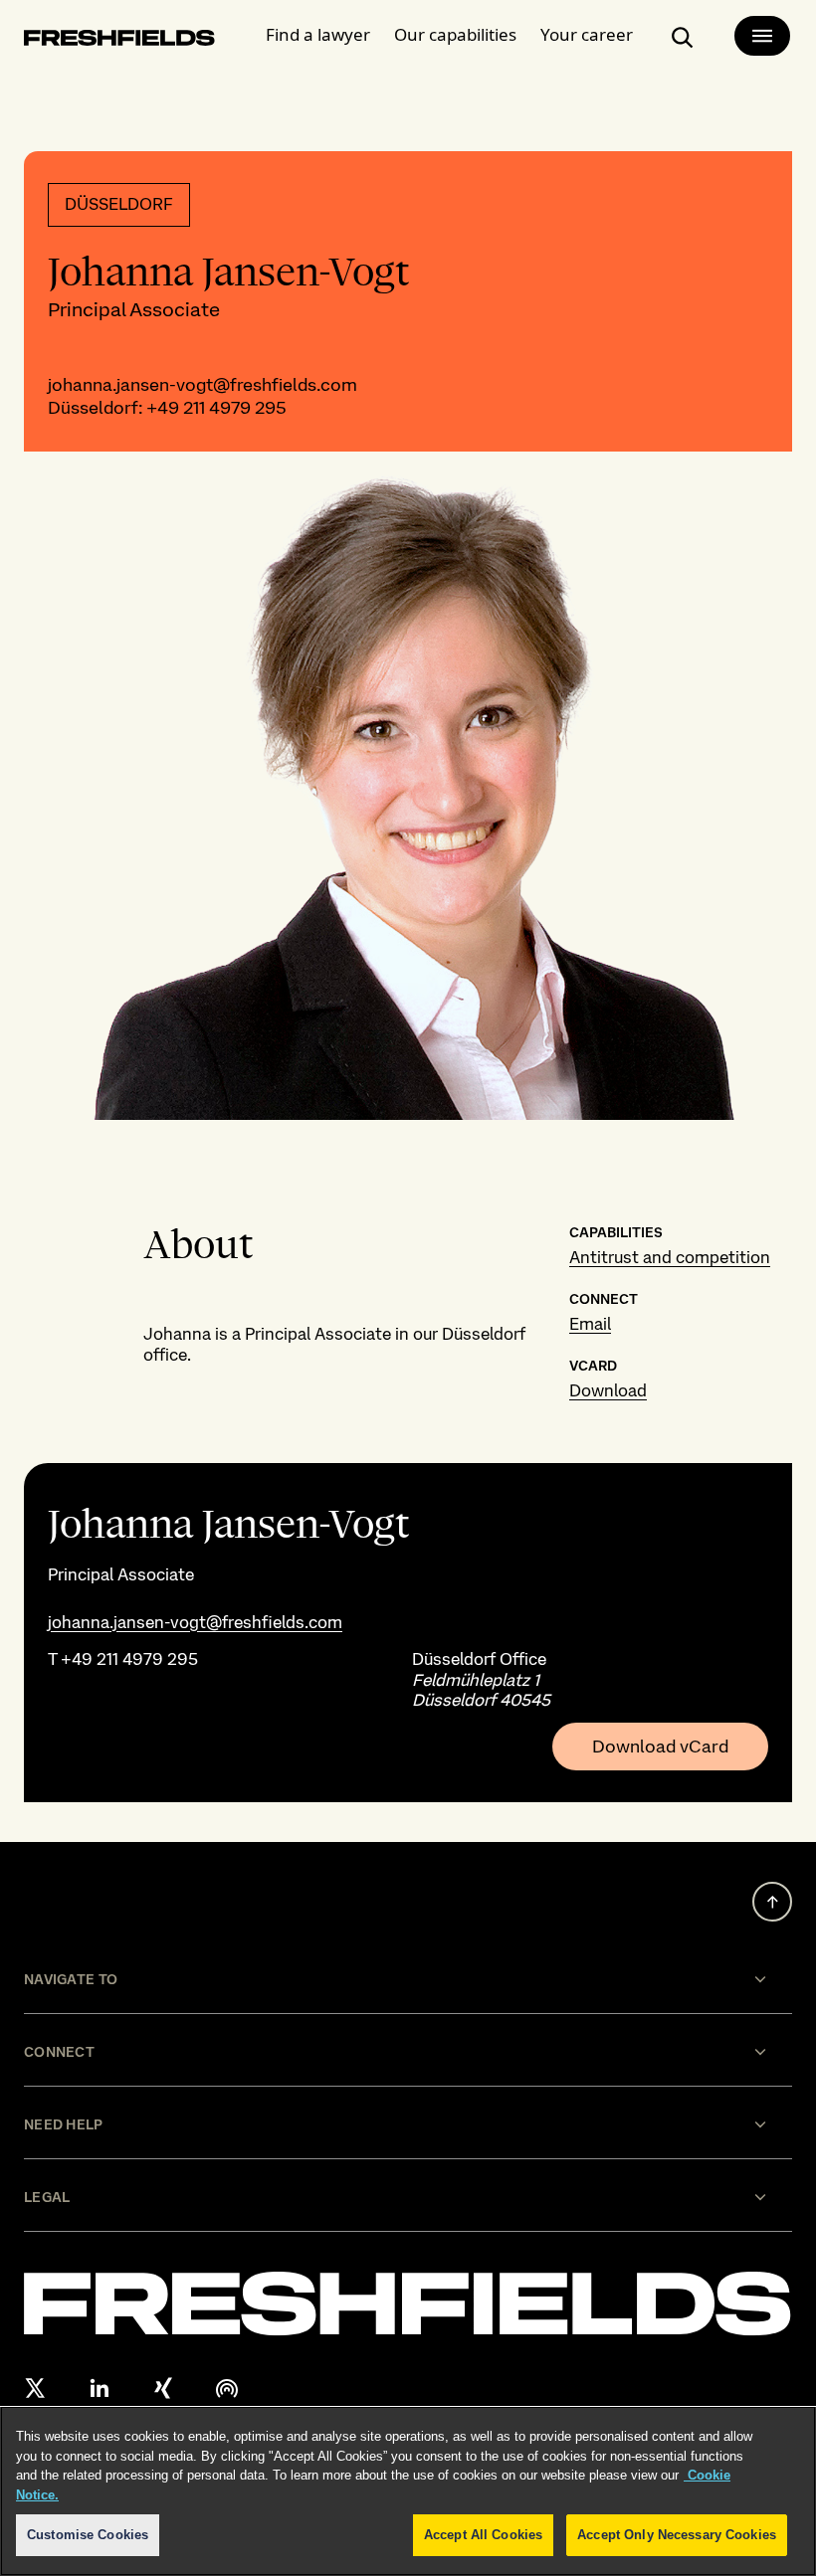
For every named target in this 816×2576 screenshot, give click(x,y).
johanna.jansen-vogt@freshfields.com (203, 384)
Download (608, 1390)
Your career (587, 34)
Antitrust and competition (670, 1257)
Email (590, 1324)
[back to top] (772, 1902)
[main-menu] (762, 36)
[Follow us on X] (36, 2388)
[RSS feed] (227, 2388)
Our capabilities (455, 34)
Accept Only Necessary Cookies (677, 2535)
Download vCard (660, 1747)
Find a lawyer (318, 34)
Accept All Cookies (483, 2535)
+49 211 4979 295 (216, 407)
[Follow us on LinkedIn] (100, 2388)
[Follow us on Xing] (163, 2388)
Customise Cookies (88, 2535)
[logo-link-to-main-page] (119, 41)
